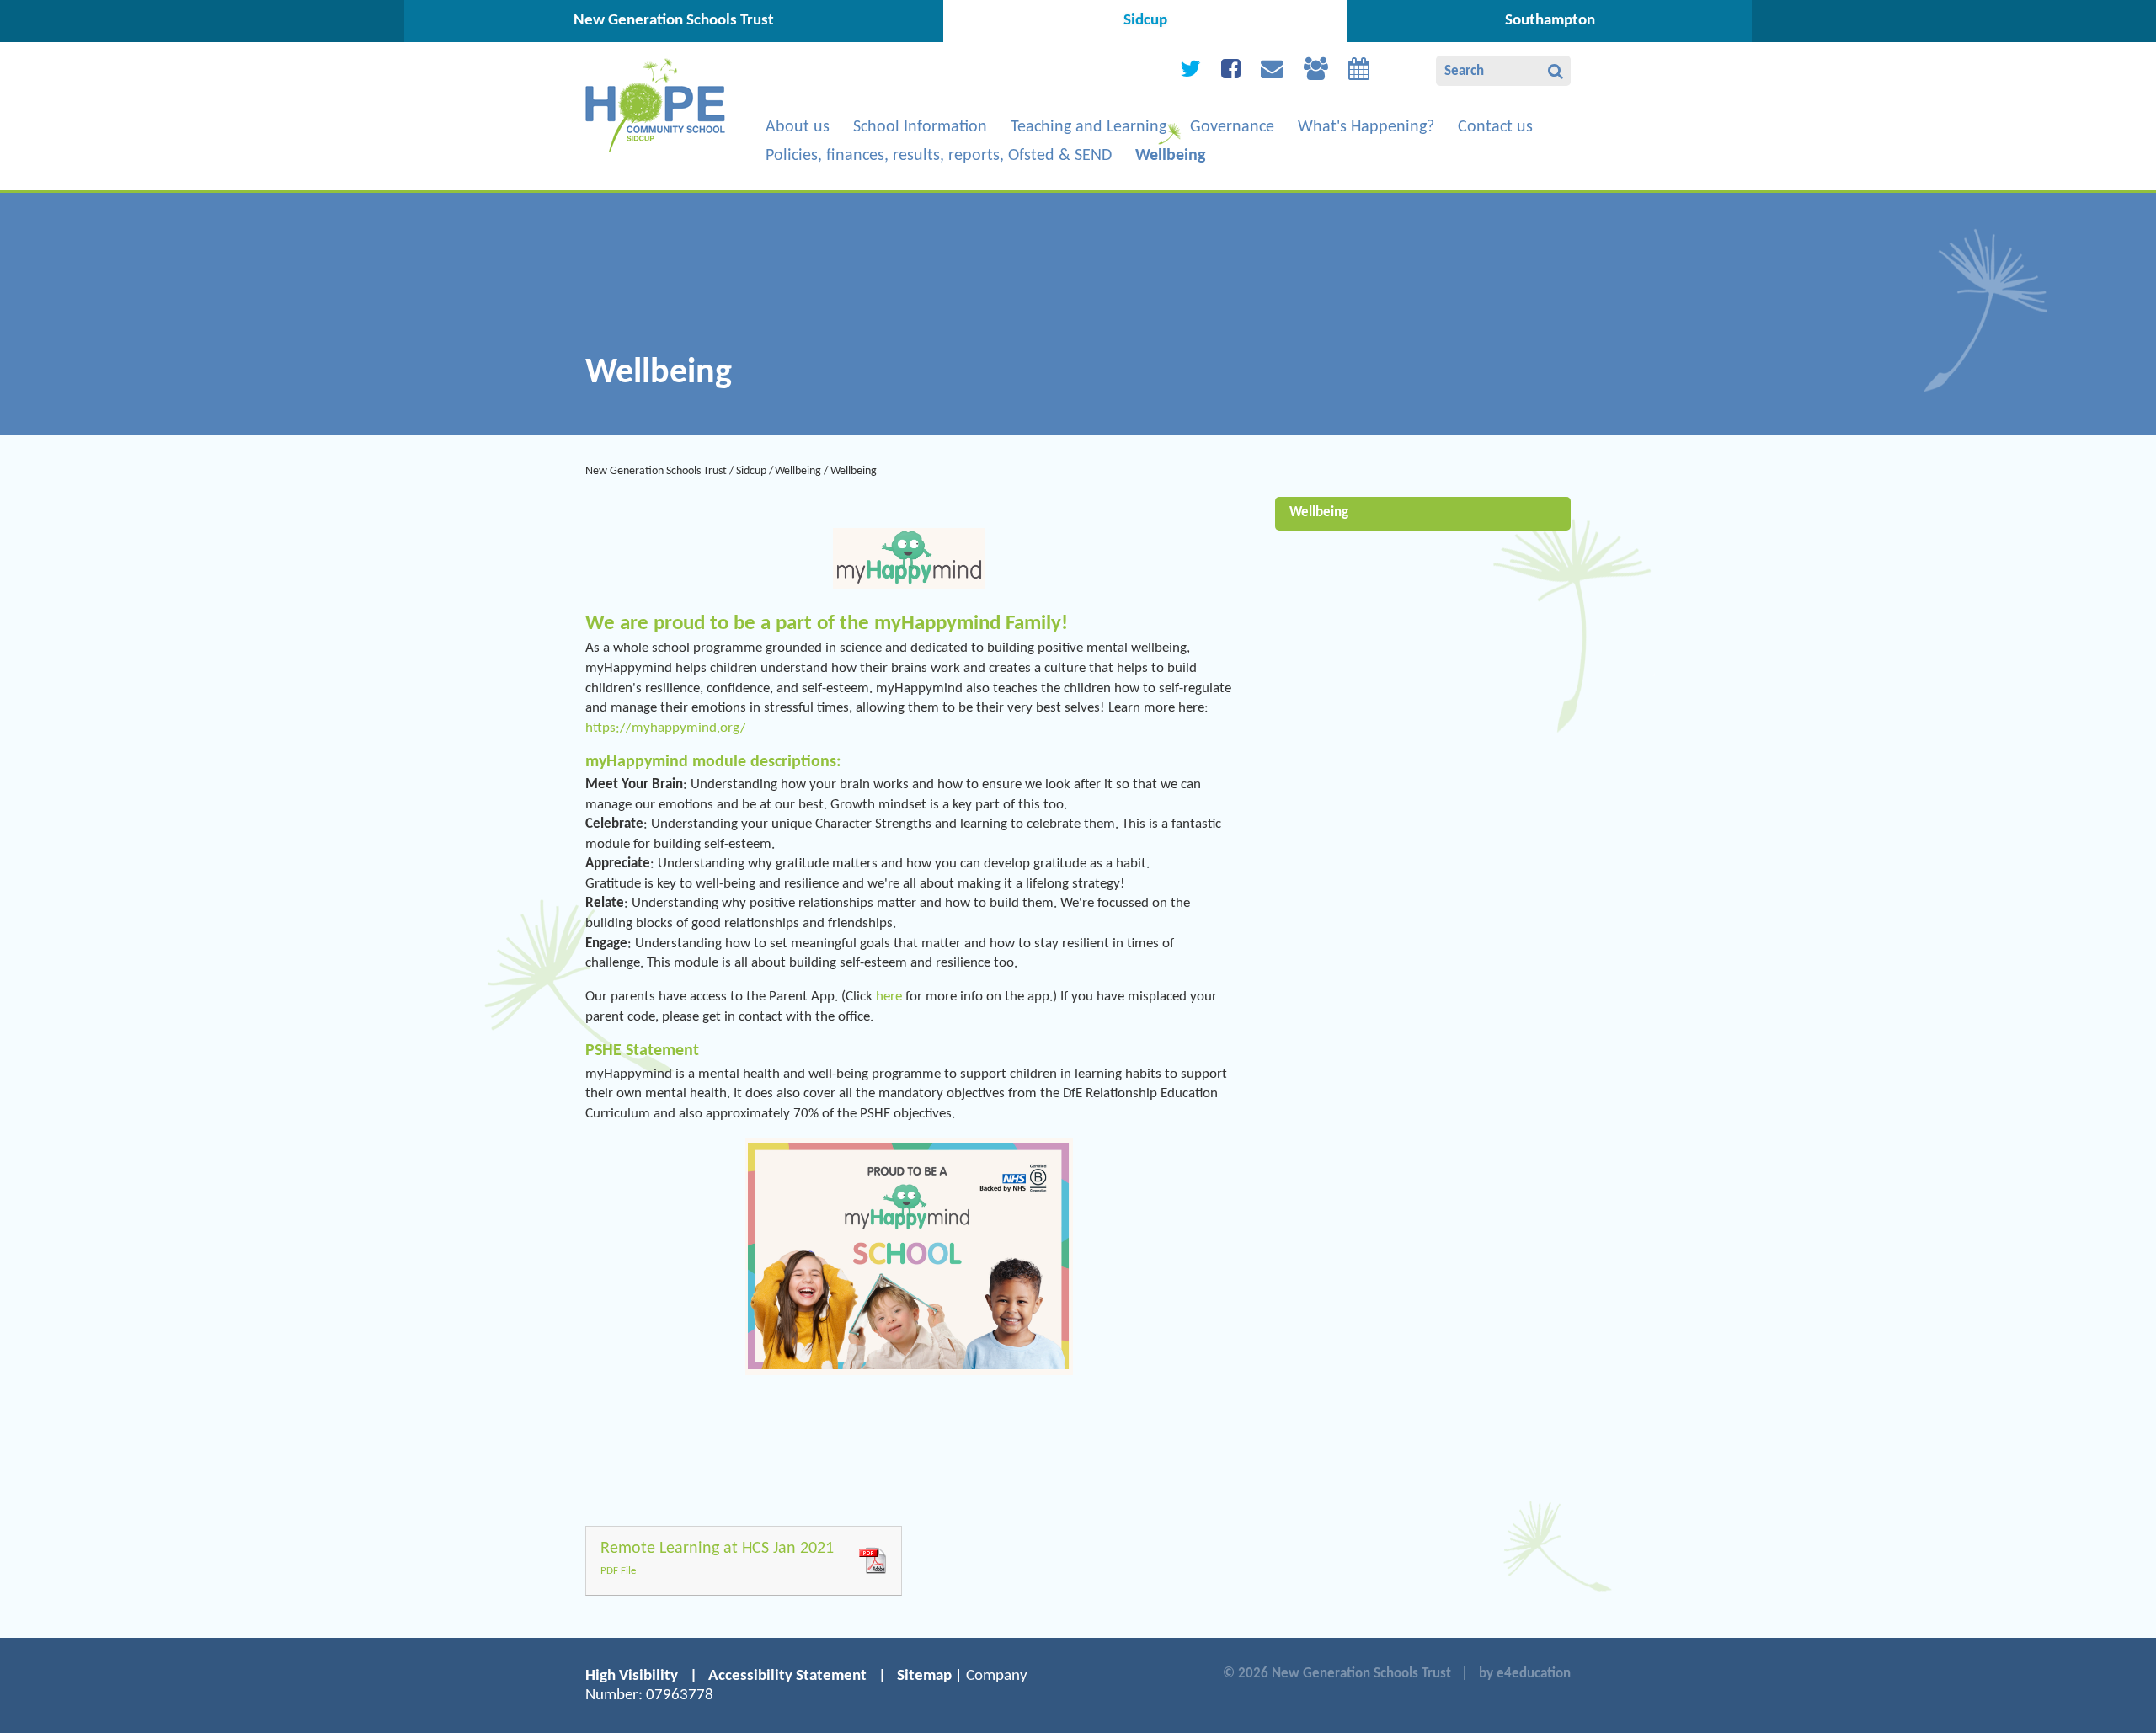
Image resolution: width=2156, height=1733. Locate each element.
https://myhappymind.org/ (666, 728)
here (891, 997)
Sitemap (924, 1676)
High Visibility (632, 1676)
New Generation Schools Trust (656, 471)
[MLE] (1316, 73)
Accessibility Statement (787, 1676)
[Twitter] (1190, 73)
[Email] (1272, 73)
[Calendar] (1359, 73)
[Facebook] (1231, 73)
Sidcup (751, 471)
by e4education (1525, 1674)
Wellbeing (798, 471)
